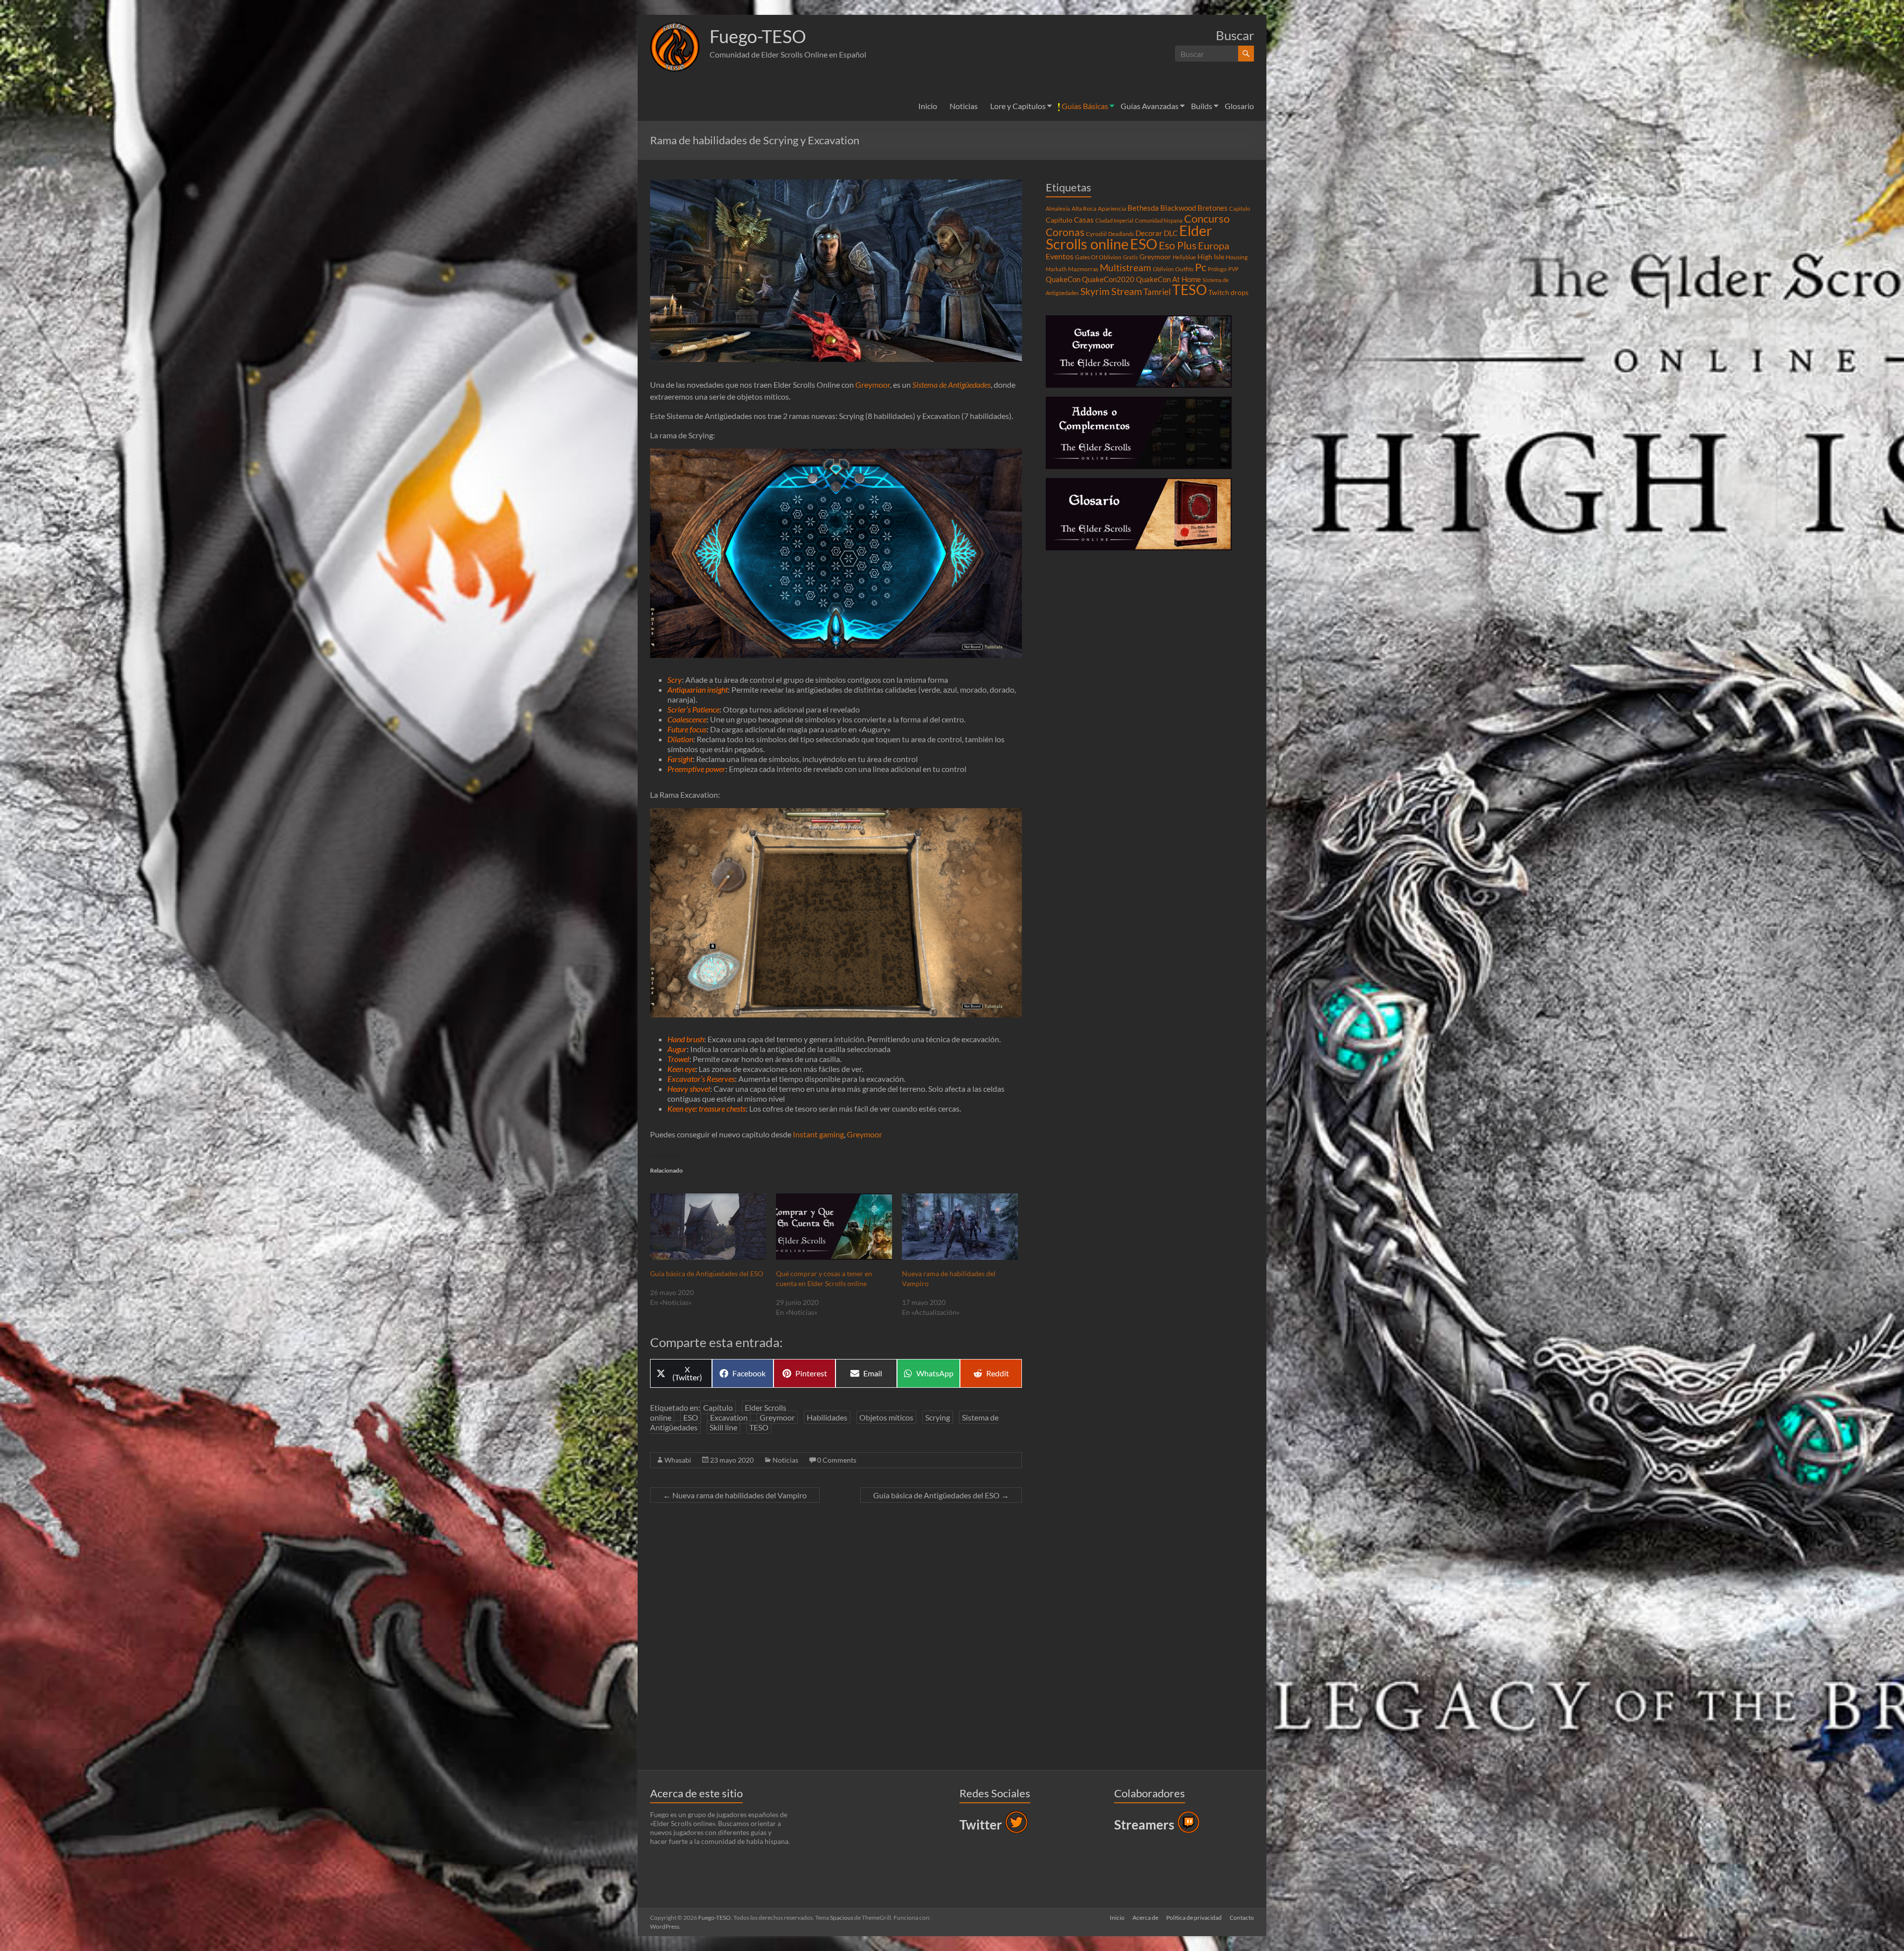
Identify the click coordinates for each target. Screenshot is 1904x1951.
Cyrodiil (1096, 234)
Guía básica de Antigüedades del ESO (707, 1273)
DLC (1171, 233)
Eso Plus (1178, 245)
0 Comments (837, 1460)
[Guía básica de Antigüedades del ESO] (708, 1227)
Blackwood (1178, 208)
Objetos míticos (886, 1417)
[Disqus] (836, 1639)
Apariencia (1112, 208)
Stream (1127, 291)
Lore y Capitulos (1018, 106)
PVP (1233, 269)
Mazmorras (1083, 269)
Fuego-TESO (758, 36)
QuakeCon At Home (1168, 279)
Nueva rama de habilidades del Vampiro (735, 1495)
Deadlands (1121, 234)
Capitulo (1240, 208)
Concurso (1207, 218)
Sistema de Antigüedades (952, 384)
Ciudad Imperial (1114, 220)
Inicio (928, 106)
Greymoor (873, 384)
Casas (1084, 220)
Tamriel (1157, 292)
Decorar (1149, 233)
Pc (1201, 267)
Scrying (938, 1417)
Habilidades (827, 1417)
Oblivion (1163, 269)
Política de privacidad (1194, 1918)
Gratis (1130, 257)
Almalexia (1058, 208)
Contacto (1242, 1918)
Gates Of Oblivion (1098, 257)
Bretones (1213, 208)
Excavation (729, 1417)
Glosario (1239, 106)
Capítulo (718, 1407)
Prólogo (1217, 269)
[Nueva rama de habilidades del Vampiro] (960, 1227)
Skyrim (1095, 292)
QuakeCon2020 (1108, 279)
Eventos (1060, 256)
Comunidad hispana (1159, 220)
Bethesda (1143, 208)
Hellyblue (1184, 257)
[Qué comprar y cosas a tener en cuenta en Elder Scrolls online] (834, 1227)
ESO (691, 1417)
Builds (1202, 106)
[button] (675, 47)
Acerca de (1145, 1918)
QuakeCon (1063, 279)
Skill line (723, 1427)
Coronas (1065, 232)
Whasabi (678, 1460)
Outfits (1184, 269)
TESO (759, 1427)
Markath (1056, 269)
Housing (1237, 257)
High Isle (1211, 257)
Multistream (1126, 267)
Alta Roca (1084, 208)
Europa (1214, 245)
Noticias (964, 106)
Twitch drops (1228, 293)
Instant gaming (818, 1134)
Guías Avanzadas (1150, 106)
